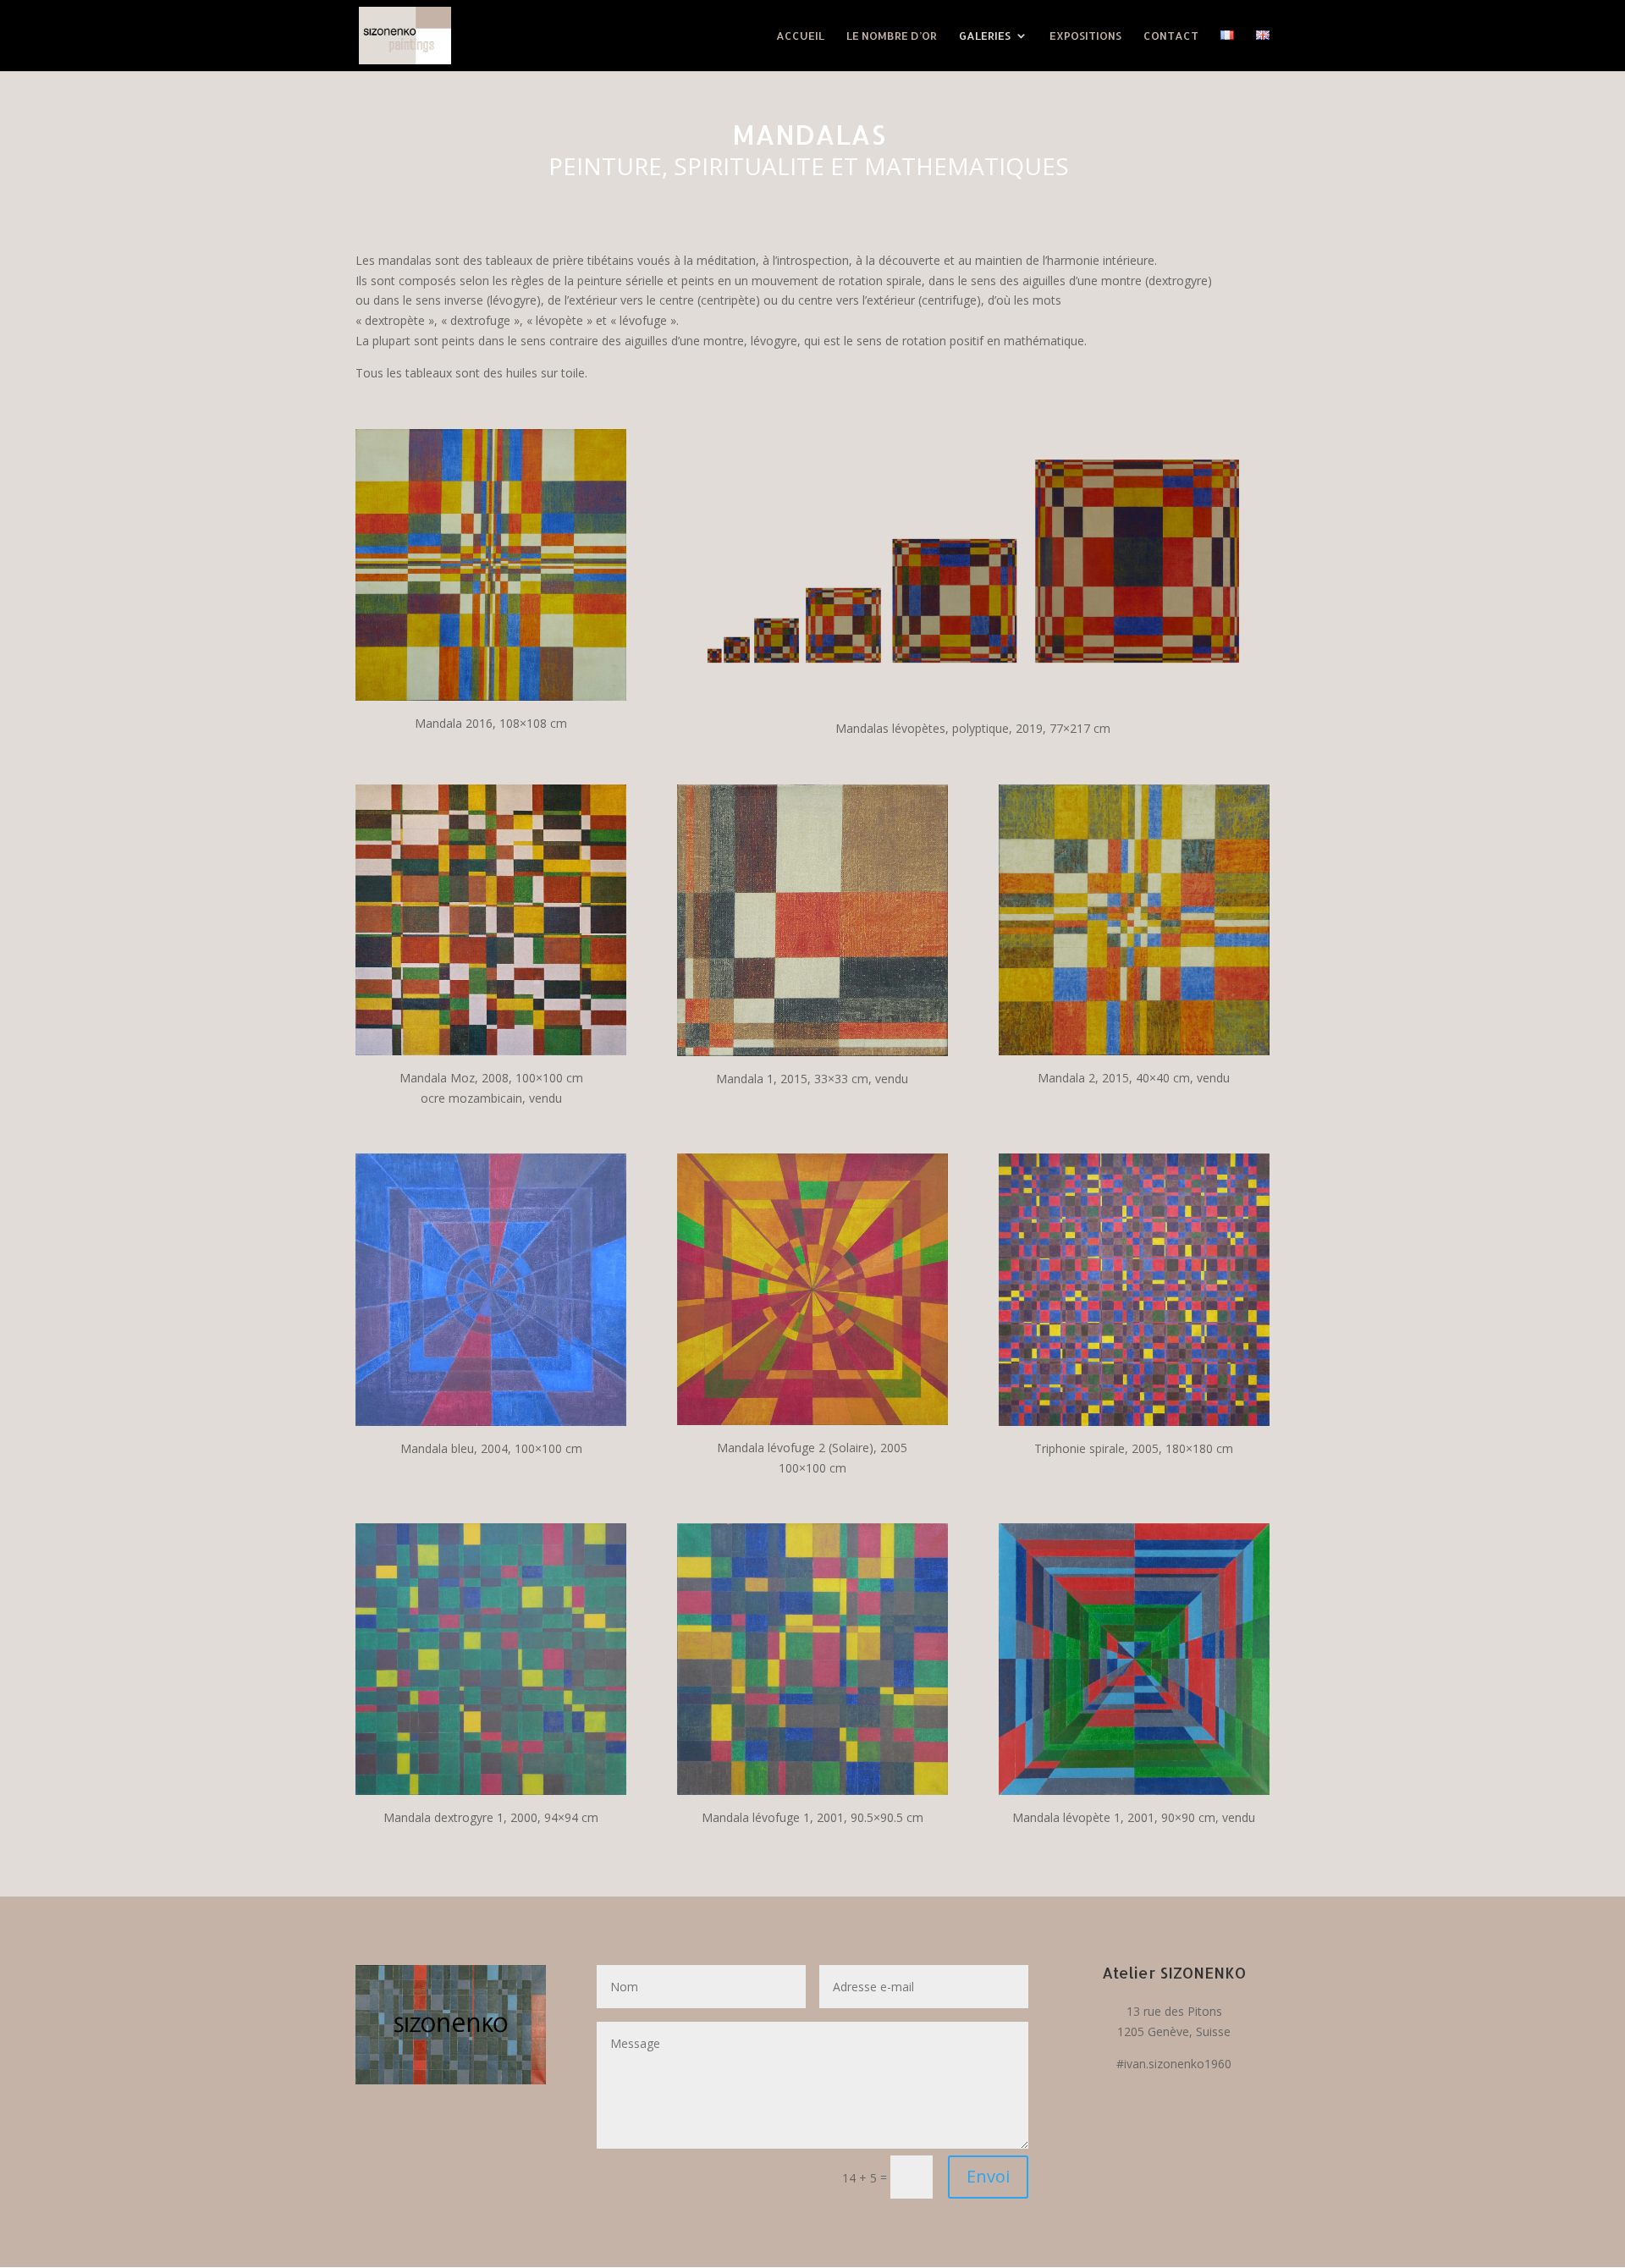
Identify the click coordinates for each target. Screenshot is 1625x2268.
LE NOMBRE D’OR (892, 36)
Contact (1171, 36)
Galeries (985, 36)
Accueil (800, 36)
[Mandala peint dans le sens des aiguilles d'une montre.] (491, 1790)
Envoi (988, 2176)
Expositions (1085, 36)
